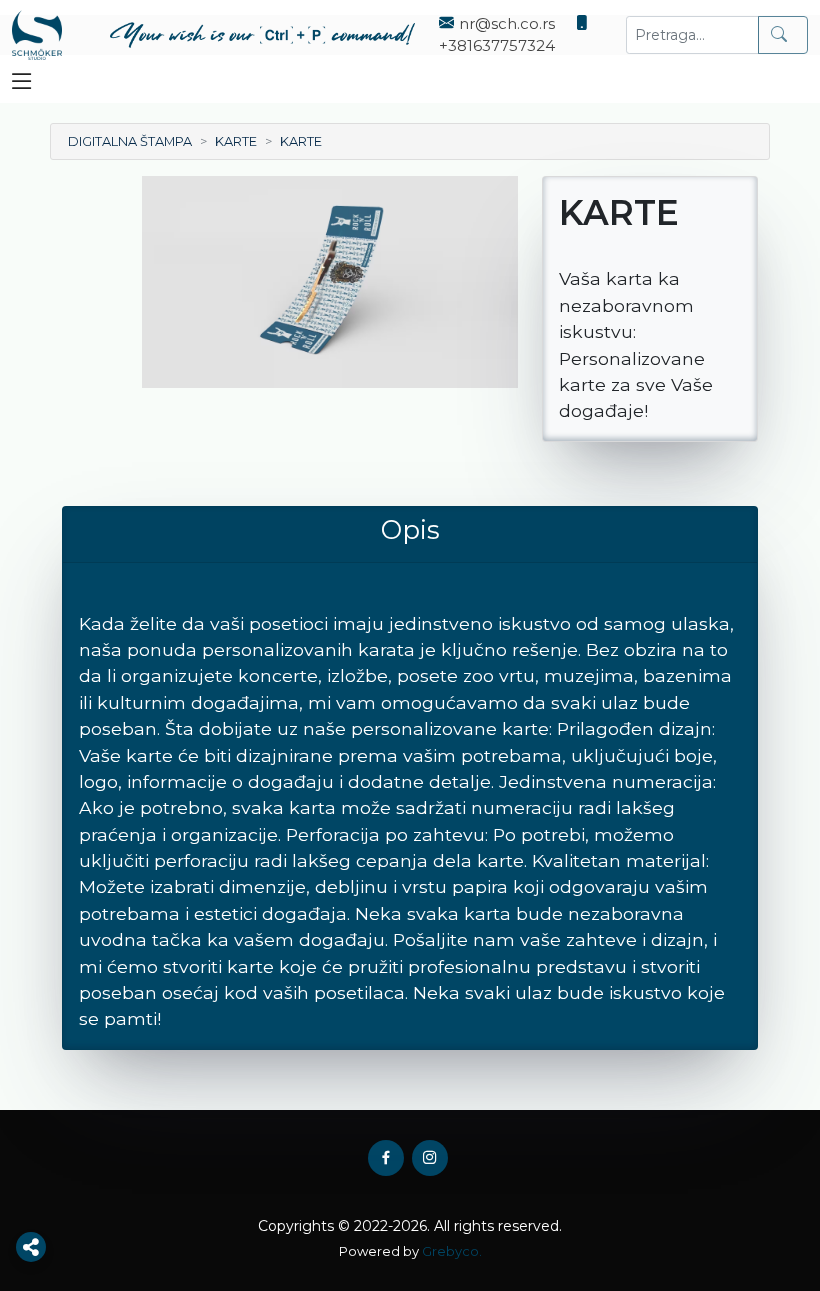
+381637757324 (497, 45)
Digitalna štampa (130, 141)
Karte (236, 141)
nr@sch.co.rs (507, 23)
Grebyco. (452, 1251)
